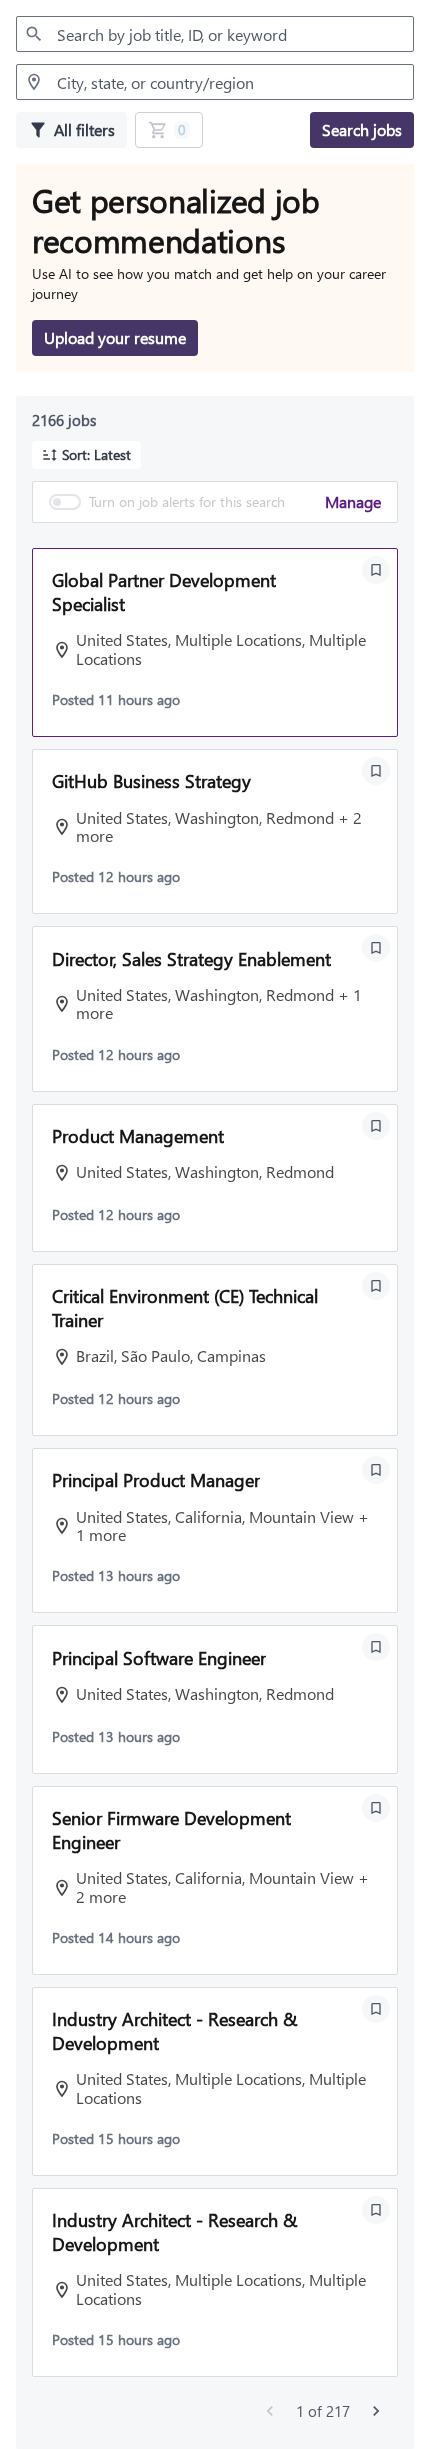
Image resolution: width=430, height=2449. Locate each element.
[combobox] (215, 34)
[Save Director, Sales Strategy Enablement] (376, 948)
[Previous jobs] (270, 2411)
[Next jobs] (376, 2411)
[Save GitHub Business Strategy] (376, 771)
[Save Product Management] (376, 1126)
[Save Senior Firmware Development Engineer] (376, 1808)
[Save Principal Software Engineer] (376, 1647)
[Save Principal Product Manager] (376, 1470)
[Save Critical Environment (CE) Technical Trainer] (376, 1286)
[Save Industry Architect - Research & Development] (376, 2009)
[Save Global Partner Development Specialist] (376, 570)
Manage (353, 501)
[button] (86, 455)
